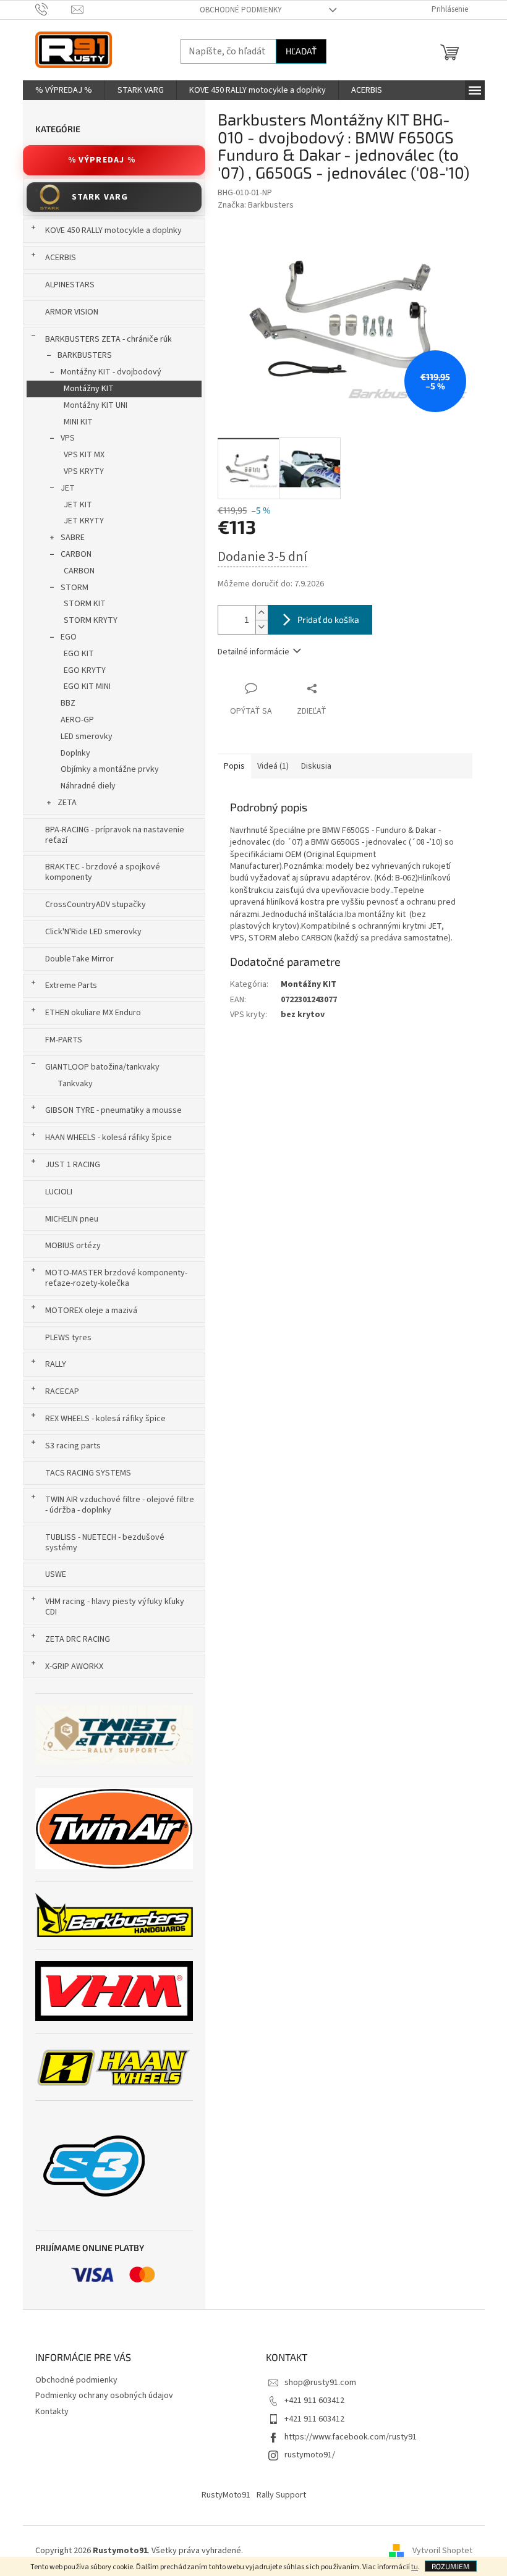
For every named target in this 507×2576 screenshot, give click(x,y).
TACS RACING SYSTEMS (88, 1473)
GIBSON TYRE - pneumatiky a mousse (113, 1110)
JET (68, 488)
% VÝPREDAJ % (102, 160)
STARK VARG (100, 197)
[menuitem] (64, 90)
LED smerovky (87, 737)
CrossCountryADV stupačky (96, 905)
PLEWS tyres (68, 1338)
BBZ (68, 703)
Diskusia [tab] (316, 766)
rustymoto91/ (310, 2455)
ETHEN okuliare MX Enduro (93, 1013)
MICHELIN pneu (72, 1219)
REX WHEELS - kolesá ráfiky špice (105, 1419)
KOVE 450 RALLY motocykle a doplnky (113, 230)
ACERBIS (61, 258)
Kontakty (52, 2412)
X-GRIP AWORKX (74, 1666)
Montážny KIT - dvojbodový (111, 372)
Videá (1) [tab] (273, 766)
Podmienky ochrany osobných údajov (104, 2396)
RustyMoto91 (226, 2495)
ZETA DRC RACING (78, 1639)
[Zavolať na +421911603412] (53, 9)
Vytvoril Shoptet (442, 2551)
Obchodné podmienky (241, 10)
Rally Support (281, 2495)
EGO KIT (79, 654)
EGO (69, 637)
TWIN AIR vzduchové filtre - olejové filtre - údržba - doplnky (120, 1505)
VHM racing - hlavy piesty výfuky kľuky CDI (115, 1607)
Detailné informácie (253, 652)
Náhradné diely (88, 786)
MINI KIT (78, 422)
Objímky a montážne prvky (110, 769)
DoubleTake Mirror (79, 959)
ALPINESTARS (70, 285)
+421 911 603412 (314, 2401)
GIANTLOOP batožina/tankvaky (102, 1067)
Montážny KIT (89, 389)
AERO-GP (77, 720)
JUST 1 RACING (73, 1165)
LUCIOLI (59, 1192)
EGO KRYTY (85, 670)
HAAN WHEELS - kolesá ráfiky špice (109, 1138)
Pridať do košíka (328, 619)
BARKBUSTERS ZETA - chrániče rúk (109, 339)
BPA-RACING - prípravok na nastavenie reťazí (115, 835)
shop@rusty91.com (320, 2383)
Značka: (256, 205)
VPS (68, 438)
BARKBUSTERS (85, 355)
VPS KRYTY (84, 471)
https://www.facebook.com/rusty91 (351, 2437)
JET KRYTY (84, 521)
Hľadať (301, 51)
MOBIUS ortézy (73, 1246)
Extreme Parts (71, 986)
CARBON (76, 554)
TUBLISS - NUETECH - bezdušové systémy (105, 1543)
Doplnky (75, 753)
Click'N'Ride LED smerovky (93, 932)
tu (415, 2567)
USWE (56, 1574)
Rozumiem (451, 2566)
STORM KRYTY (91, 620)
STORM (75, 588)
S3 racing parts (73, 1446)
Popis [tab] (234, 766)
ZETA (67, 803)
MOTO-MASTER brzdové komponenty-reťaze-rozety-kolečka (116, 1278)
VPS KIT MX (84, 455)
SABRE (73, 538)
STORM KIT (85, 604)
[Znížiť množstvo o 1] (262, 627)
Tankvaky (75, 1084)
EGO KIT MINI (87, 686)
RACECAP (62, 1391)
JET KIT (78, 505)
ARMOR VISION (72, 312)
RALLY (56, 1364)
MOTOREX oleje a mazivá (91, 1311)
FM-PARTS (64, 1040)
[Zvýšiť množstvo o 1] (262, 613)
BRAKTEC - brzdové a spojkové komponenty (103, 872)
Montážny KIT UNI (96, 405)
